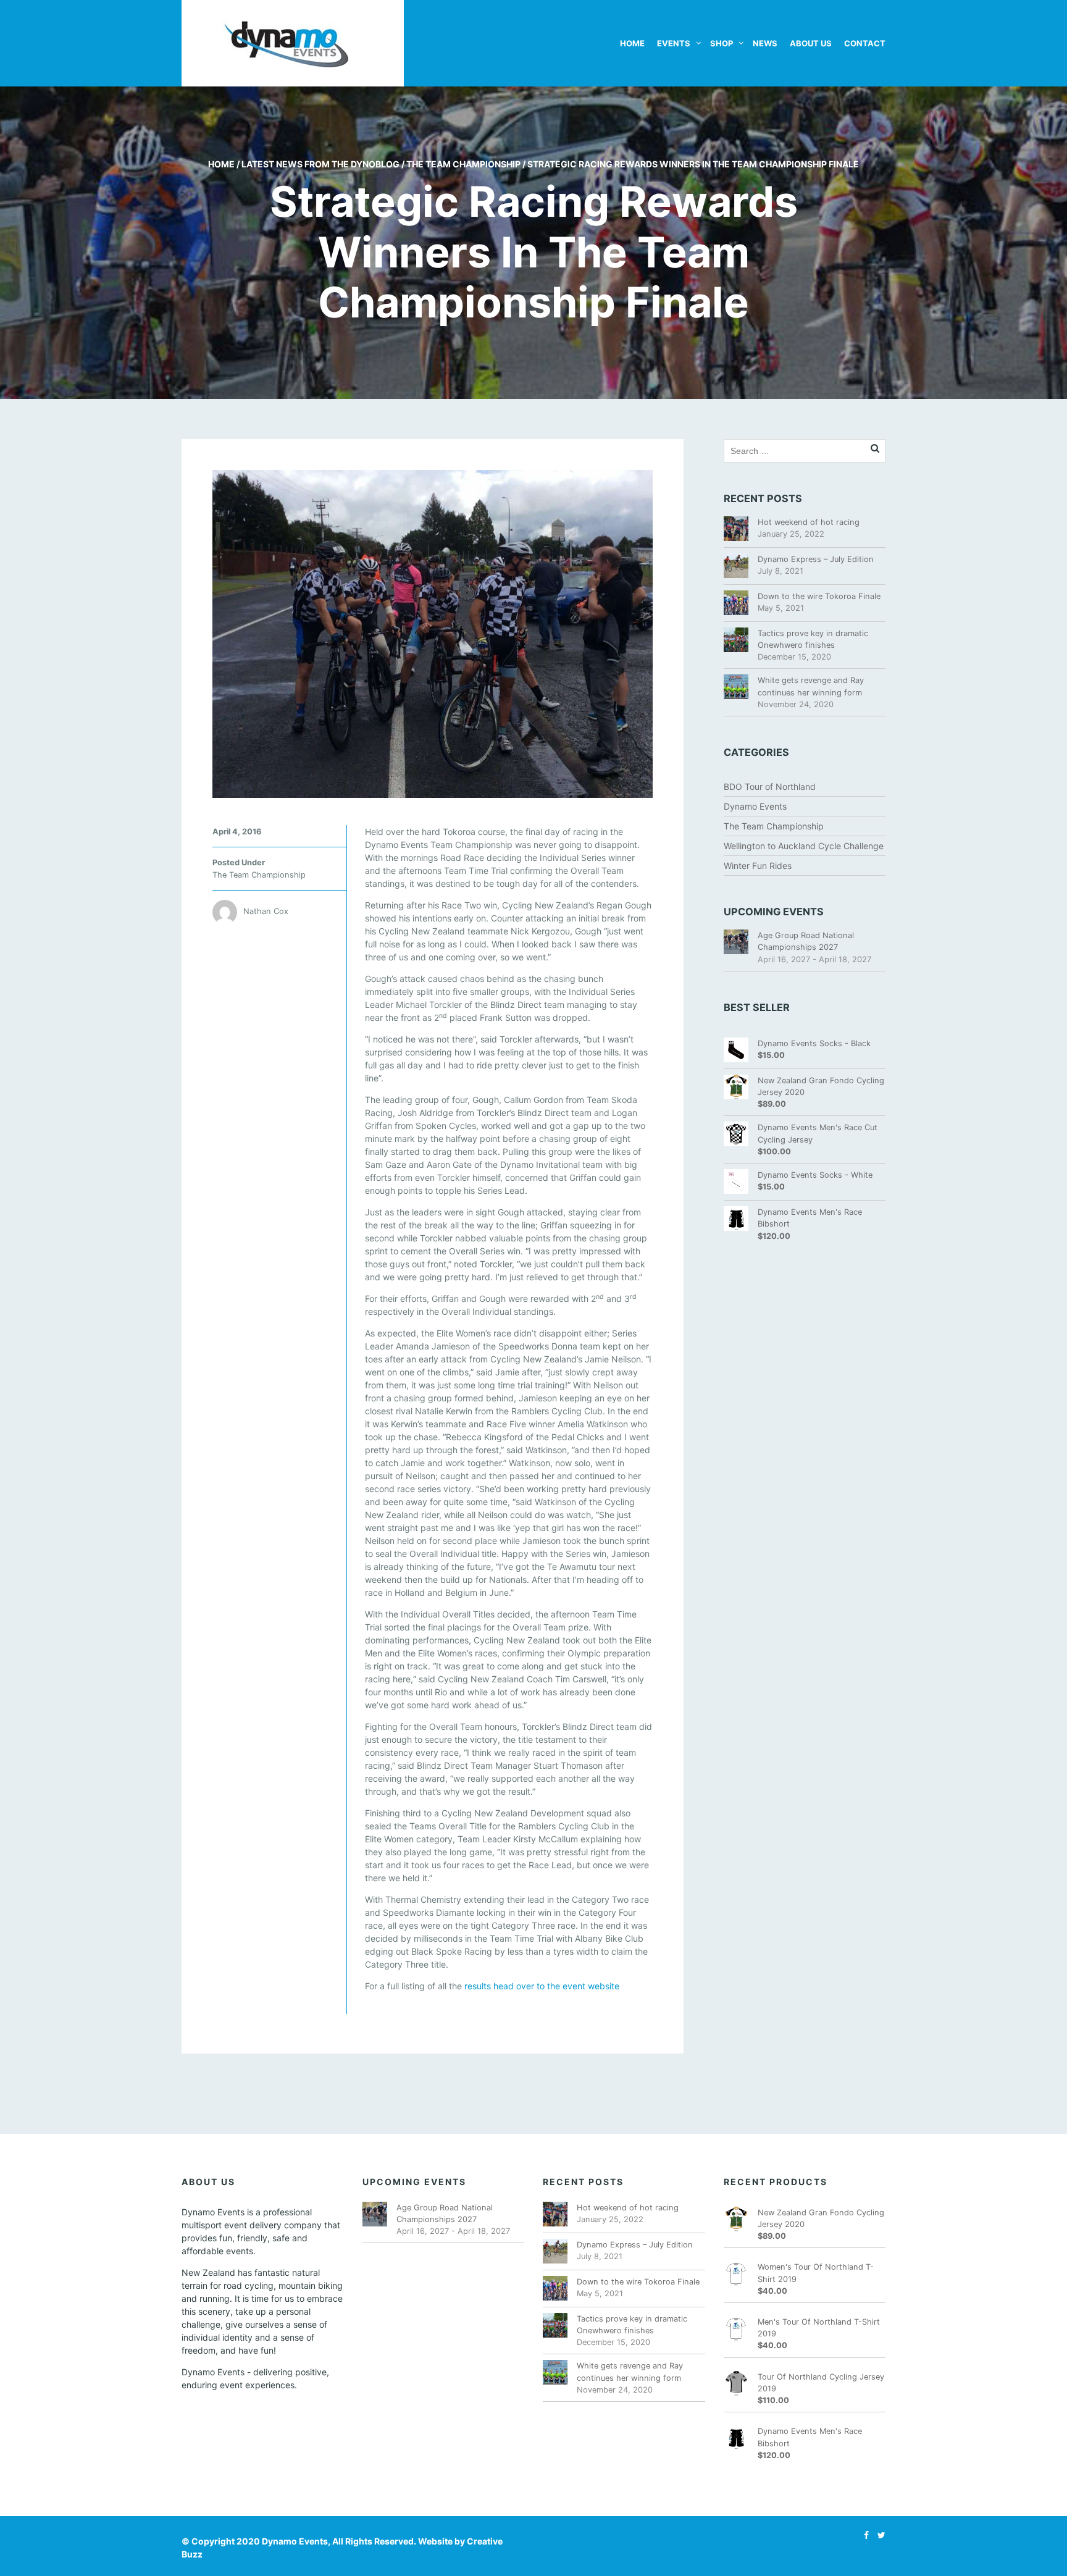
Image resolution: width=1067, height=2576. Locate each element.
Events (674, 43)
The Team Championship (463, 164)
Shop (722, 43)
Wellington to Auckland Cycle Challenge (804, 846)
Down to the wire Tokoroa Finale (819, 596)
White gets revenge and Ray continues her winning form (811, 686)
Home (632, 43)
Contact (865, 43)
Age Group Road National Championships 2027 (806, 941)
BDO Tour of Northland (770, 787)
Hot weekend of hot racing (809, 522)
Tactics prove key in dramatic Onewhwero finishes (813, 639)
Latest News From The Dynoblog (320, 164)
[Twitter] (878, 2535)
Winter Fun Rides (758, 866)
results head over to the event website (542, 1986)
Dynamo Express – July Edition (816, 559)
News (765, 43)
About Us (811, 43)
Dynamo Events (755, 806)
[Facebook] (863, 2535)
